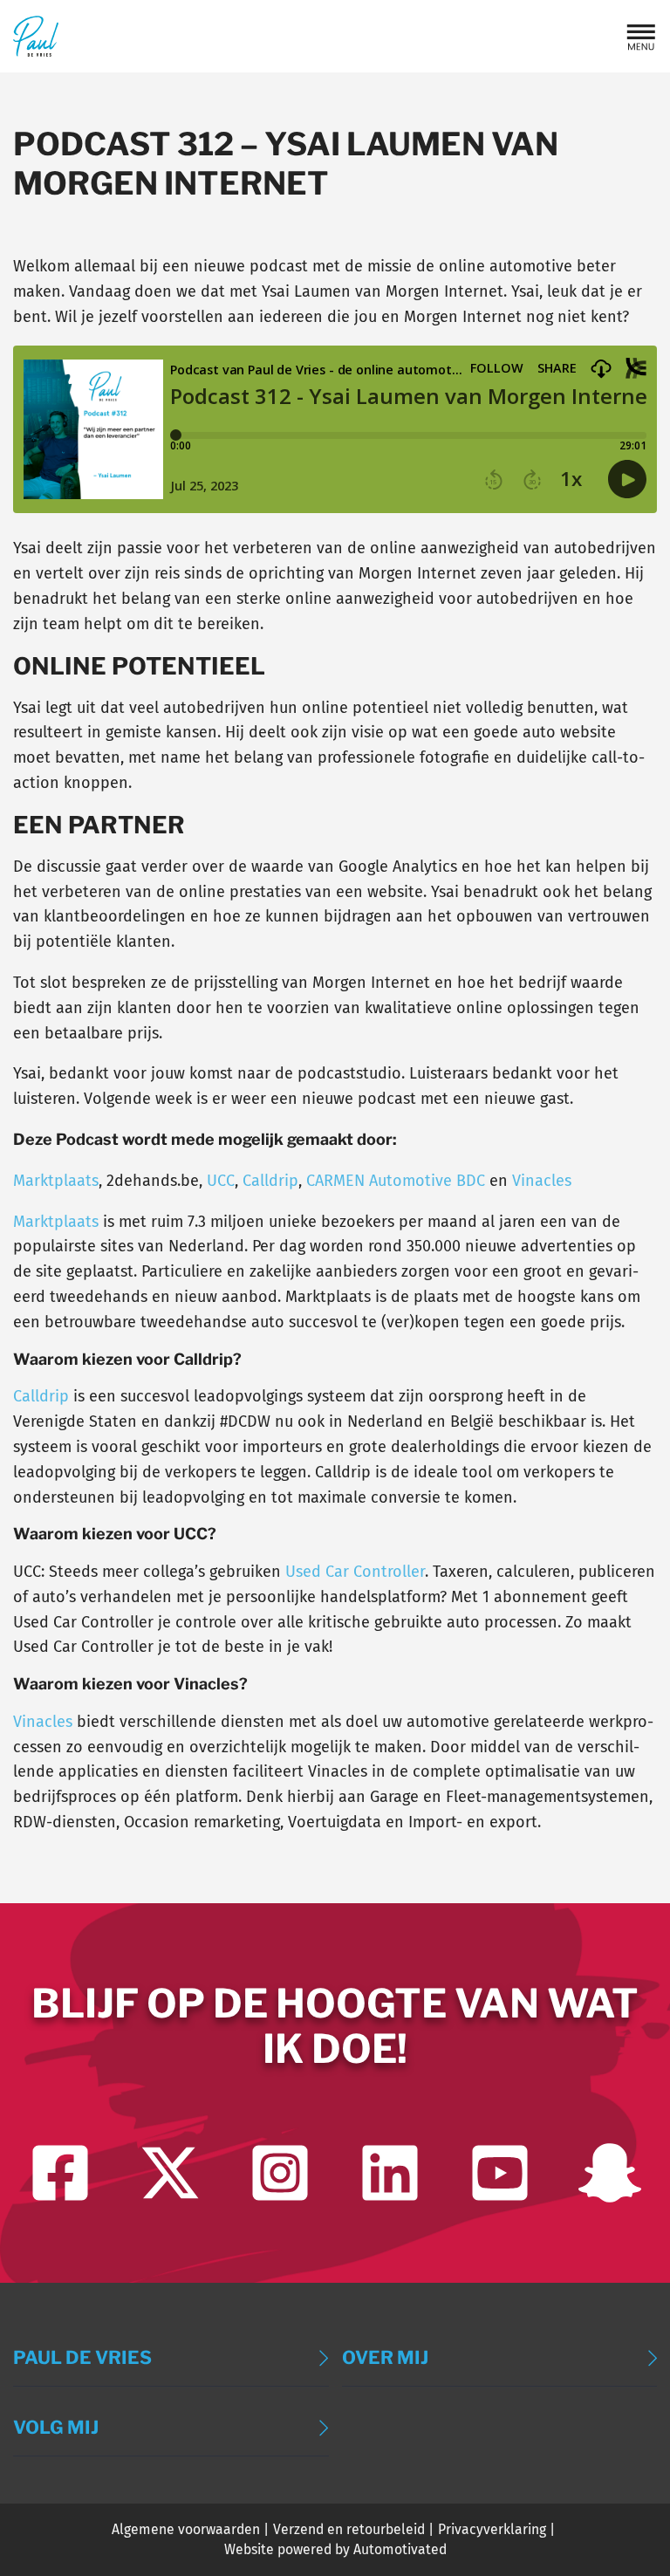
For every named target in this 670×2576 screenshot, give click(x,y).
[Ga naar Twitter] (170, 2173)
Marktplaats (56, 1181)
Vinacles (542, 1181)
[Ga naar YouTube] (500, 2173)
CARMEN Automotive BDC (396, 1181)
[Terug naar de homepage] (36, 36)
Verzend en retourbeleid (349, 2529)
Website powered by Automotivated (335, 2549)
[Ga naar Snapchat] (610, 2173)
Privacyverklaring (492, 2529)
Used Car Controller (355, 1572)
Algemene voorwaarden (186, 2529)
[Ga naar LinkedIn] (390, 2173)
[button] (641, 37)
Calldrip (270, 1181)
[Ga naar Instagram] (280, 2173)
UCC (221, 1181)
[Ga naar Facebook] (60, 2173)
